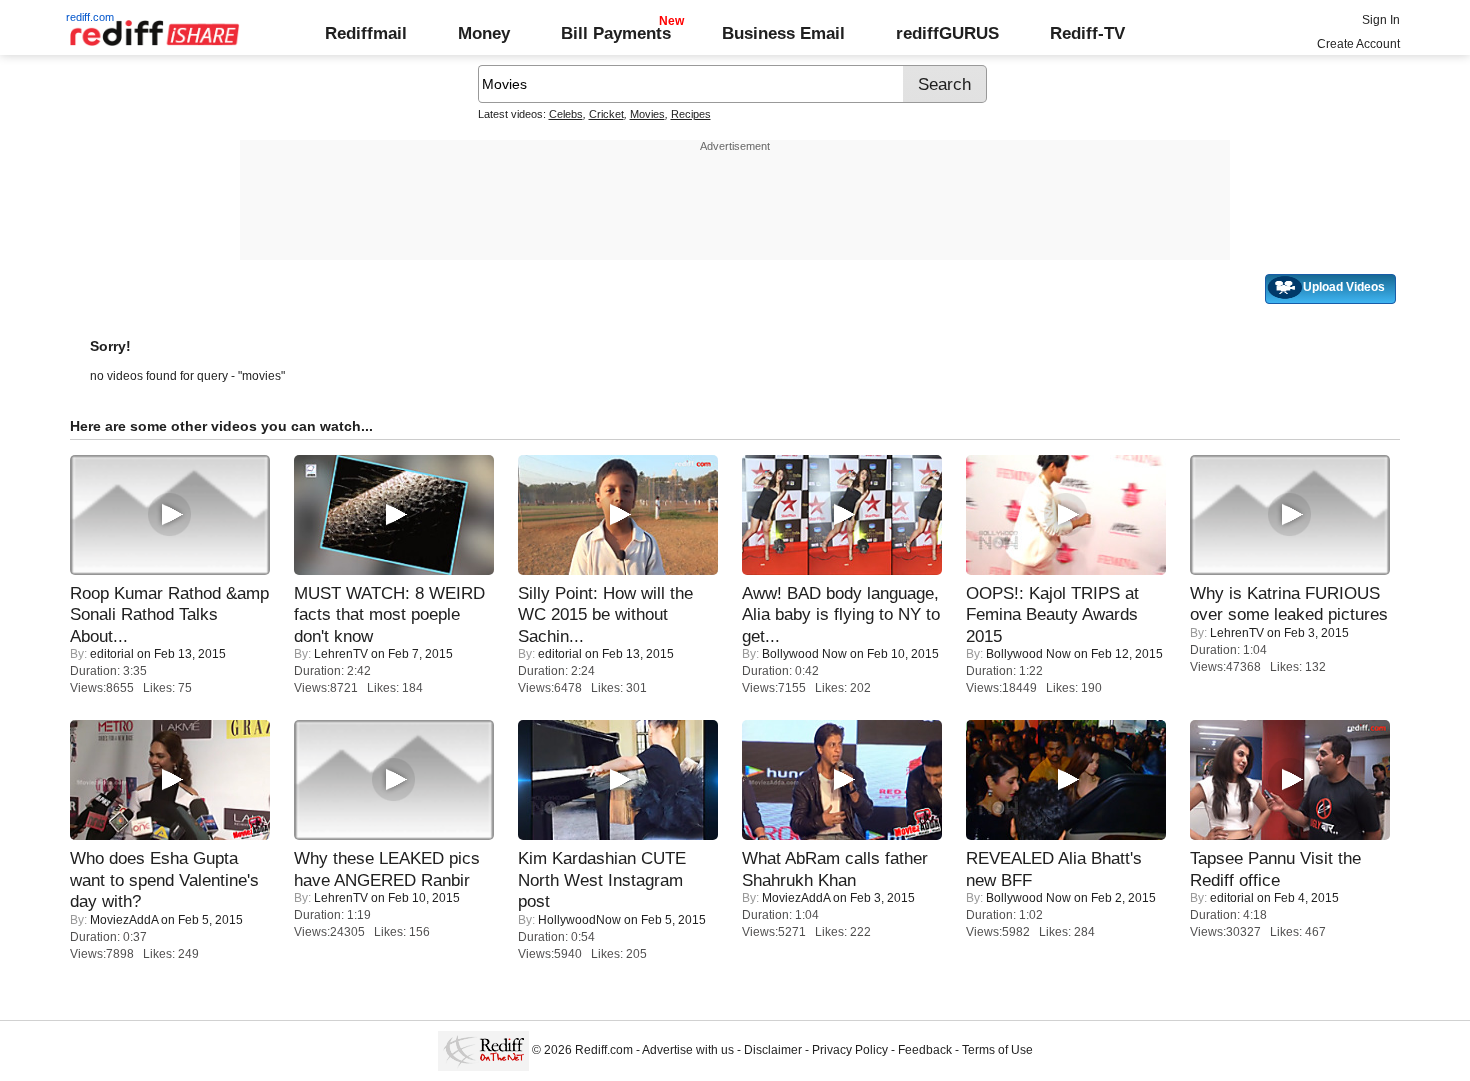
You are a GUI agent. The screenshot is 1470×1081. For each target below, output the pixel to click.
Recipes (691, 114)
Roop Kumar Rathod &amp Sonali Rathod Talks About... (169, 614)
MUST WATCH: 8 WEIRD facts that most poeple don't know (389, 614)
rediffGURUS (947, 33)
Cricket (606, 114)
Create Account (1358, 44)
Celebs (566, 114)
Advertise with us (688, 1050)
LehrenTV (341, 654)
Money (484, 33)
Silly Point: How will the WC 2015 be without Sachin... (605, 614)
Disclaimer (773, 1050)
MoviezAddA (124, 920)
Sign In (1381, 20)
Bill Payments (616, 33)
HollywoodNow (579, 920)
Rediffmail (366, 33)
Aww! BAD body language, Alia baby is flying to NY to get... (841, 614)
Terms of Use (997, 1050)
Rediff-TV (1087, 33)
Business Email (783, 33)
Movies (647, 114)
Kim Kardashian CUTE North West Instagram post (602, 879)
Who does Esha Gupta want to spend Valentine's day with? (164, 879)
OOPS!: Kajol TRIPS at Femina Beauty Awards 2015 (1052, 614)
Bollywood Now (804, 654)
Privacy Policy (850, 1050)
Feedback (925, 1050)
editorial (112, 654)
